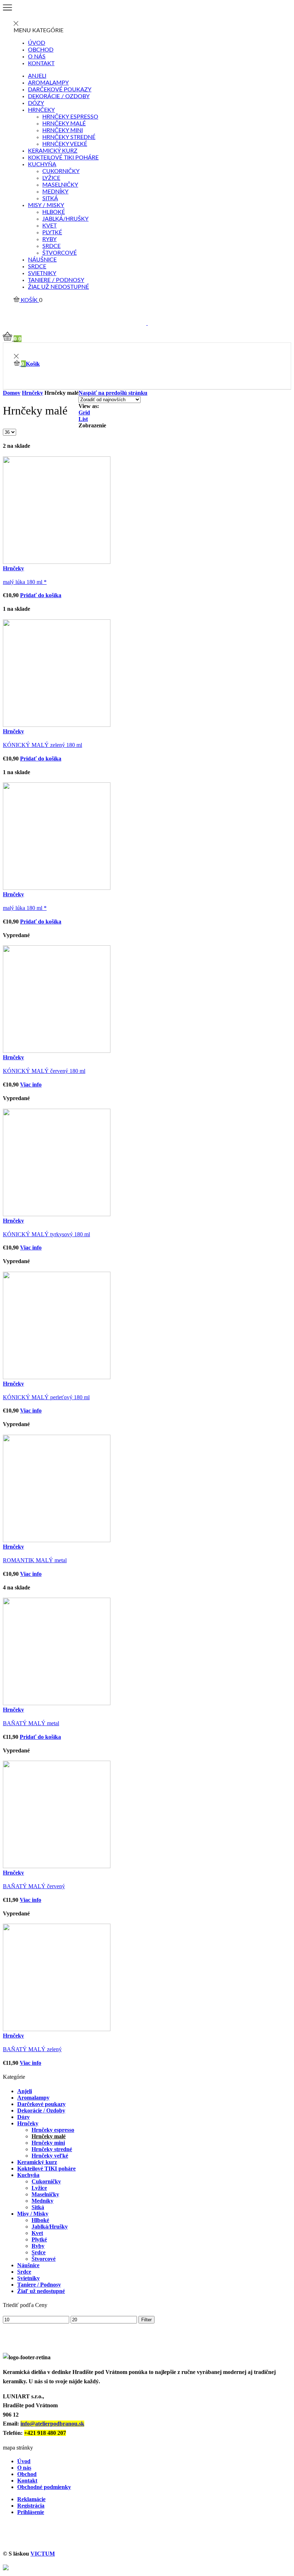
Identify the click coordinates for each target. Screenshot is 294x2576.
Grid (84, 412)
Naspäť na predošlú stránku (113, 393)
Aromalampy (48, 83)
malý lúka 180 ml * (25, 582)
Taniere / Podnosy (56, 280)
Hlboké (54, 212)
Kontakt (41, 63)
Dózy (36, 103)
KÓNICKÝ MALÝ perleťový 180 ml (46, 1397)
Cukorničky (61, 171)
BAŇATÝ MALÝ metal (31, 1723)
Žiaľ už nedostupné (58, 287)
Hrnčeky (41, 110)
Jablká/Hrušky (65, 219)
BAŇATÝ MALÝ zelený (32, 2049)
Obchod (41, 50)
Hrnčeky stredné (69, 137)
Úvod (37, 43)
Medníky (55, 192)
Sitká (50, 198)
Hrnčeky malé (64, 124)
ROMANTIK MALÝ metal (35, 1560)
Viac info (31, 1085)
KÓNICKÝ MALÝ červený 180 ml (44, 1071)
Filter (146, 2320)
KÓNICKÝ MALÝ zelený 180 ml (42, 745)
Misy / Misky (46, 205)
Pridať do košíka (41, 595)
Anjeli (37, 76)
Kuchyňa (42, 164)
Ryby (49, 239)
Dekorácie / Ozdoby (59, 96)
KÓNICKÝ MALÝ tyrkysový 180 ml (46, 1234)
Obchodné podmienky (44, 2487)
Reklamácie (31, 2499)
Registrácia (31, 2506)
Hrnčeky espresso (70, 117)
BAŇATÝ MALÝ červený (34, 1886)
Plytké (52, 232)
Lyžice (51, 178)
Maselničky (60, 185)
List (83, 419)
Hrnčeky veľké (65, 144)
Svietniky (42, 273)
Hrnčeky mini (63, 130)
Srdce (51, 246)
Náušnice (42, 260)
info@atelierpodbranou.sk (52, 2424)
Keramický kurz (53, 151)
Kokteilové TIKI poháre (63, 158)
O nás (37, 57)
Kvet (49, 226)
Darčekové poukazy (60, 90)
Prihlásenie (31, 2512)
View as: (89, 406)
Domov (12, 393)
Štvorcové (60, 253)
